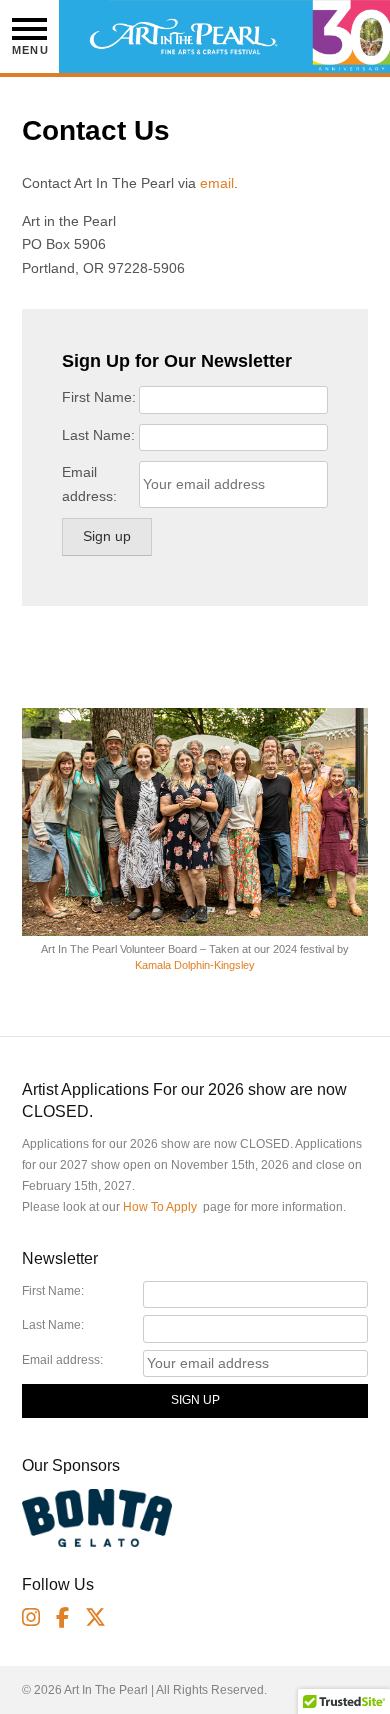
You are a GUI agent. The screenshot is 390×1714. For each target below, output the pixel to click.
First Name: (99, 397)
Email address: (89, 484)
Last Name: (98, 435)
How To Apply (160, 1207)
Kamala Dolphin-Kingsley (195, 965)
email (217, 183)
